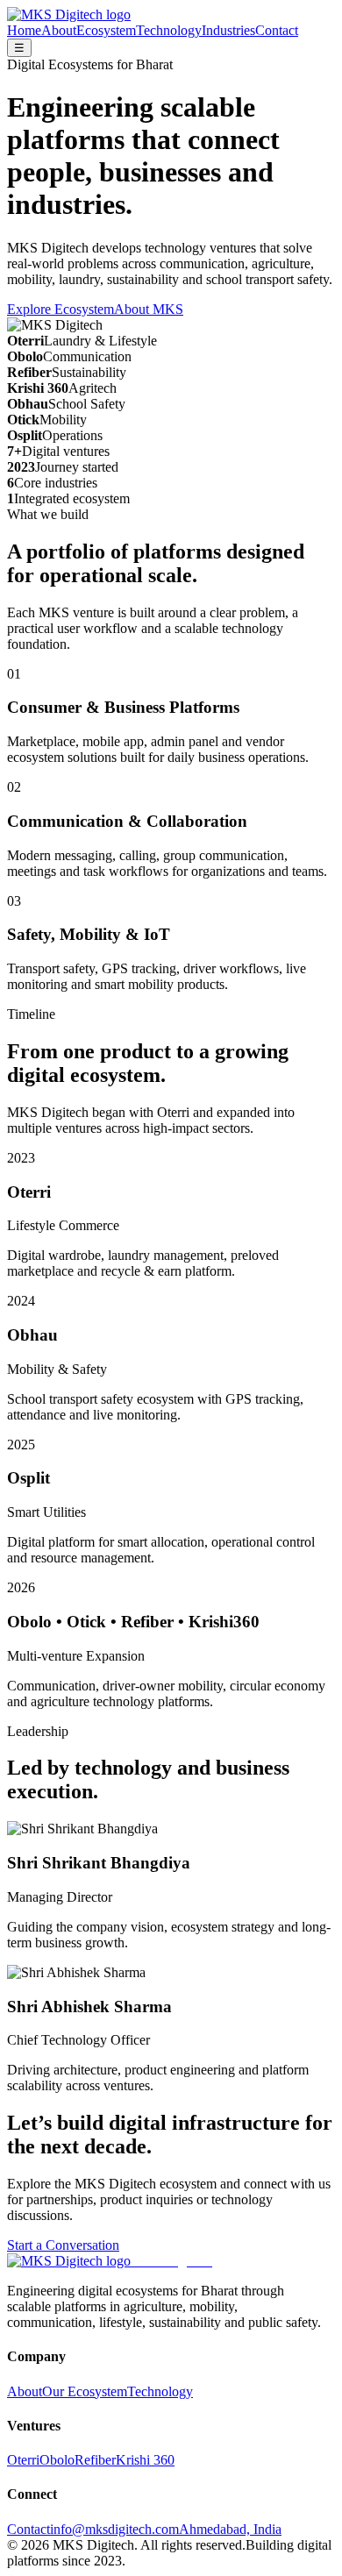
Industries (228, 30)
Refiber (95, 2460)
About (59, 30)
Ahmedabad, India (230, 2529)
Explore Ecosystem (61, 309)
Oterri (23, 2460)
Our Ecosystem (85, 2391)
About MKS (149, 309)
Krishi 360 (145, 2460)
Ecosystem (106, 30)
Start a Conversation (63, 2245)
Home (24, 30)
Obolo (57, 2460)
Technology (169, 30)
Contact (277, 30)
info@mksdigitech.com (114, 2529)
